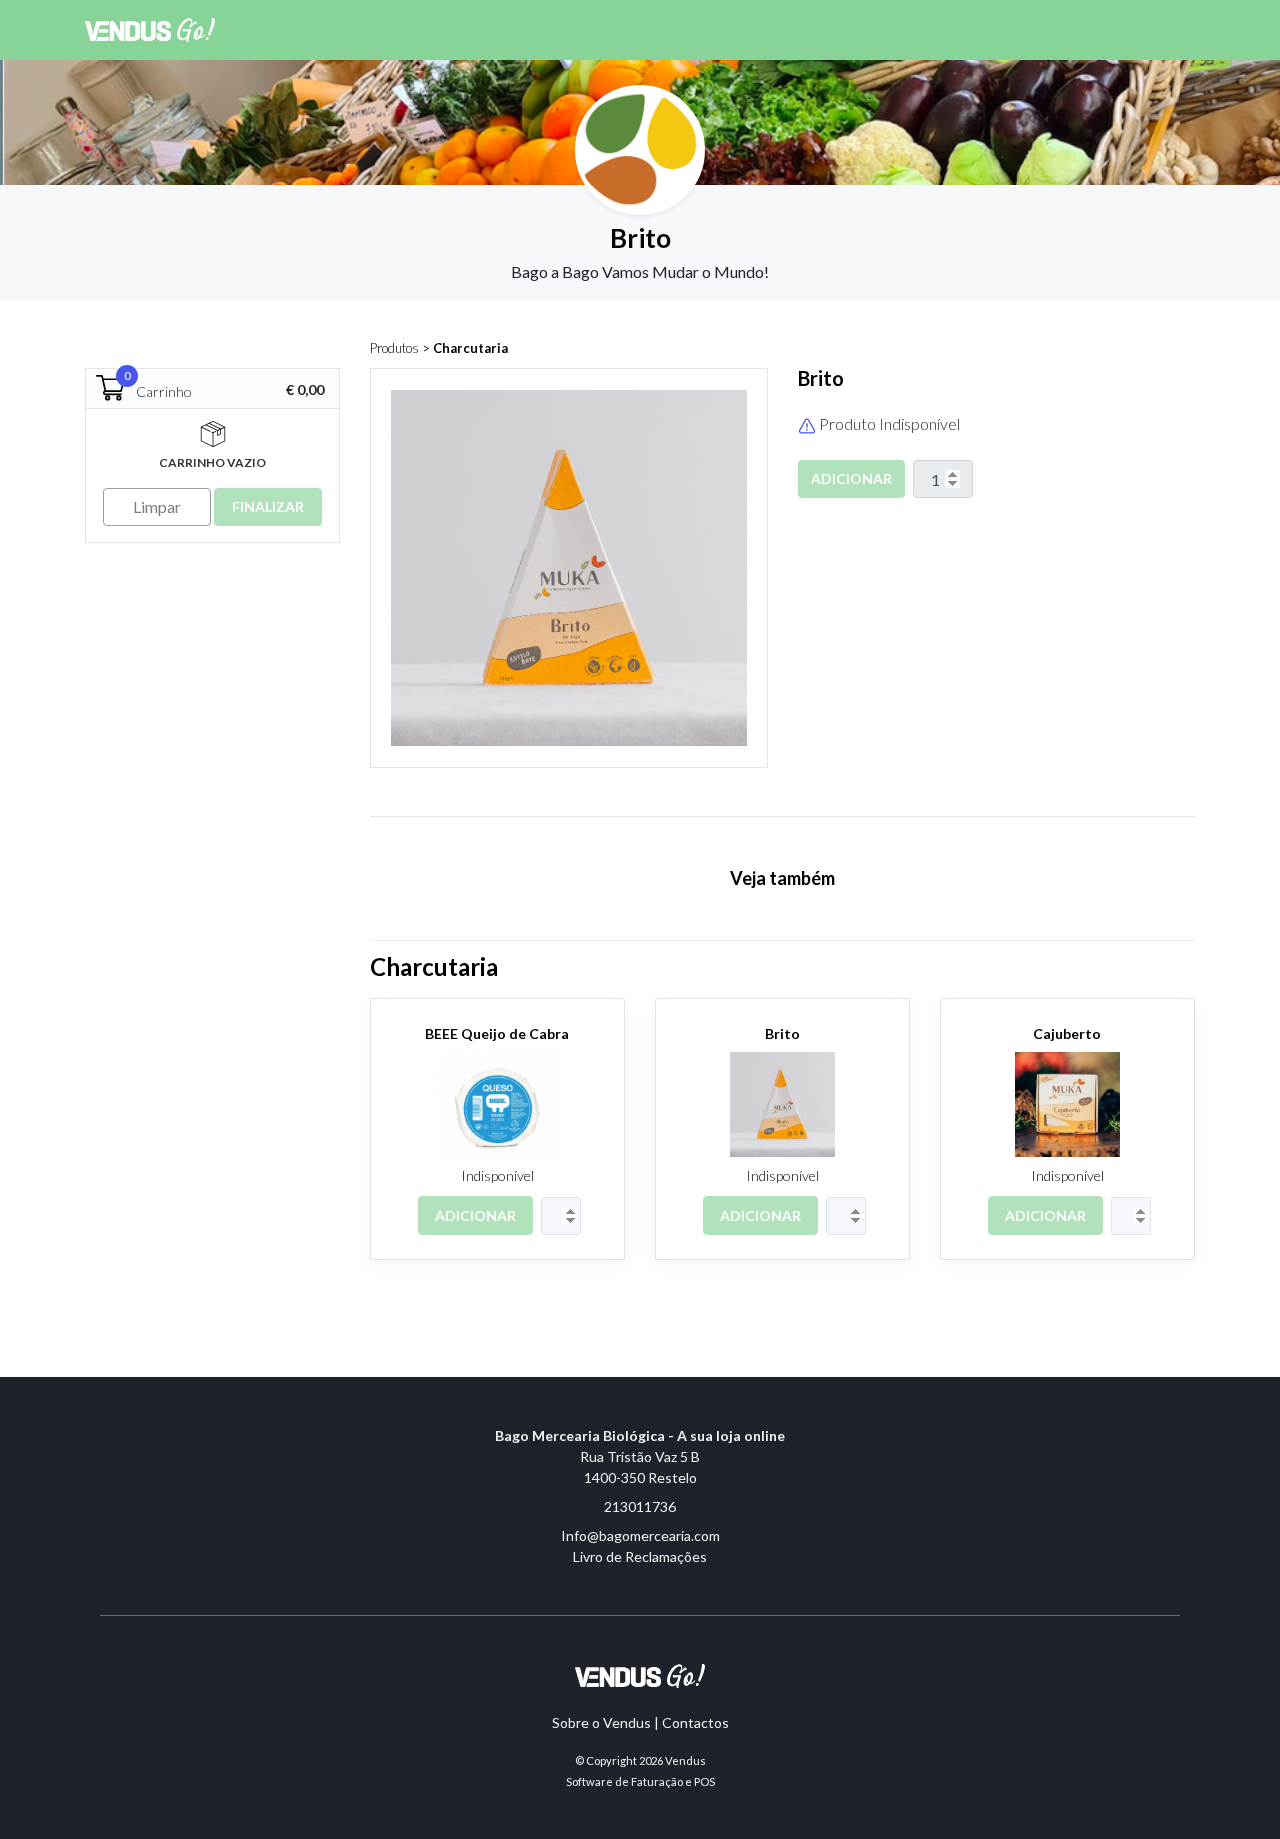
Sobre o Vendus (601, 1722)
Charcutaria (470, 348)
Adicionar (851, 478)
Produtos (394, 348)
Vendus (685, 1760)
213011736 (640, 1506)
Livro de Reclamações (640, 1556)
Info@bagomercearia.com (640, 1535)
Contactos (695, 1722)
